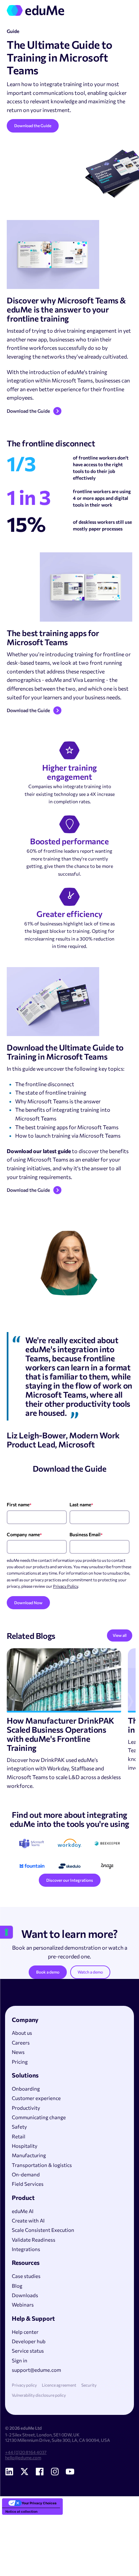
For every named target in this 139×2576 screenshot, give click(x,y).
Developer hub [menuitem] (29, 2341)
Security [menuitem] (89, 2385)
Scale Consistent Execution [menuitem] (43, 2230)
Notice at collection (21, 2511)
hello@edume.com (23, 2458)
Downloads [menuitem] (25, 2295)
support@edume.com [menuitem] (36, 2370)
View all (120, 1635)
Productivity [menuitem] (26, 2108)
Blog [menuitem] (17, 2286)
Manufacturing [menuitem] (29, 2155)
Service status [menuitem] (28, 2351)
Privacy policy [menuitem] (24, 2385)
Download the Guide (33, 125)
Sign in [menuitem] (20, 2360)
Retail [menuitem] (19, 2136)
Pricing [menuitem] (20, 2062)
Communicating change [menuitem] (39, 2117)
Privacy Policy (65, 1586)
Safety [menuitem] (19, 2127)
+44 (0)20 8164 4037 (26, 2452)
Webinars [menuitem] (23, 2305)
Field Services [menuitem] (28, 2184)
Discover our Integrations (70, 1880)
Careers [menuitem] (21, 2043)
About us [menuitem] (22, 2033)
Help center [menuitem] (25, 2332)
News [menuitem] (18, 2052)
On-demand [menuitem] (26, 2174)
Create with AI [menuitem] (28, 2220)
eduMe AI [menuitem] (23, 2211)
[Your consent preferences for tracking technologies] (6, 1932)
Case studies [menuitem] (26, 2276)
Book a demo (48, 1972)
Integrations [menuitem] (26, 2249)
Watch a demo (90, 1972)
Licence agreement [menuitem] (59, 2385)
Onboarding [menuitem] (26, 2089)
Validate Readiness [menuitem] (34, 2240)
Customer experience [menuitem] (36, 2098)
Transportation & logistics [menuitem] (42, 2165)
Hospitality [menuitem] (25, 2146)
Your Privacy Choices (39, 2503)
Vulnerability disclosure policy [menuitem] (39, 2395)
